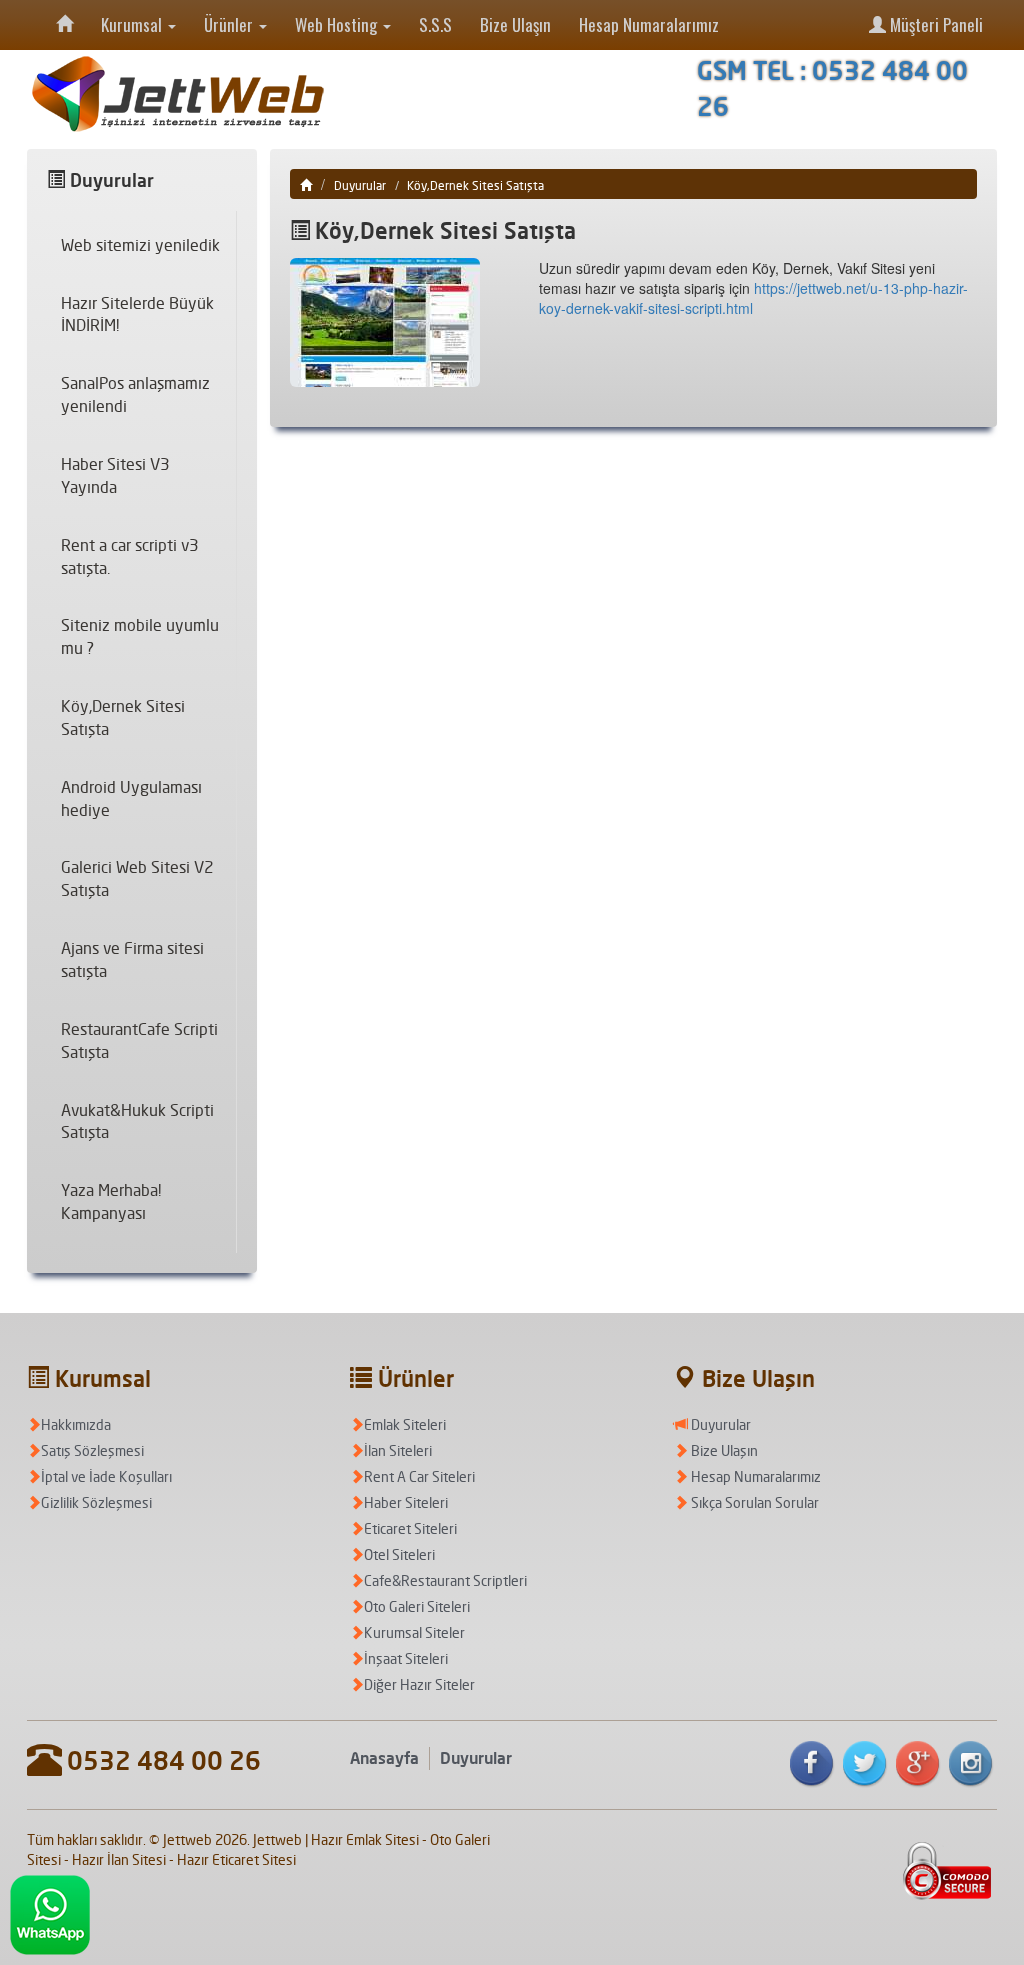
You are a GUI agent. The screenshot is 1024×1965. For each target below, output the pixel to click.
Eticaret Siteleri (410, 1528)
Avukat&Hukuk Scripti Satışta (137, 1121)
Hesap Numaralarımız (649, 24)
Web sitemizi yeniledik (140, 245)
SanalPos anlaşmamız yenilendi (135, 394)
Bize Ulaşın (515, 24)
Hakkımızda (76, 1424)
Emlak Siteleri (405, 1424)
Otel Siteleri (399, 1554)
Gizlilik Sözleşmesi (96, 1502)
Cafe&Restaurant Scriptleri (445, 1580)
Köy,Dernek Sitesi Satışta (123, 717)
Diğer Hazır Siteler (419, 1684)
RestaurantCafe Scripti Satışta (139, 1040)
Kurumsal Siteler (414, 1632)
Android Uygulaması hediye (131, 798)
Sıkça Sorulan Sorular (753, 1502)
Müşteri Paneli (934, 24)
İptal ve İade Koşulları (106, 1476)
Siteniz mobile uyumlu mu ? (140, 636)
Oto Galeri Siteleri (417, 1606)
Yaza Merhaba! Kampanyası (111, 1201)
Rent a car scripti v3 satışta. (130, 556)
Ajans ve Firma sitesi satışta (132, 959)
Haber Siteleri (406, 1502)
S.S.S (435, 24)
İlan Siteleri (398, 1450)
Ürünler (230, 24)
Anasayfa (384, 1758)
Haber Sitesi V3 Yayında (115, 475)
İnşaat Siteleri (406, 1658)
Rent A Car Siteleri (419, 1476)
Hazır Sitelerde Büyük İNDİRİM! (137, 314)
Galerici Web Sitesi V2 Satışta (137, 878)
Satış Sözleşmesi (92, 1450)
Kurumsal (133, 24)
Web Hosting (338, 24)
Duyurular (360, 185)
